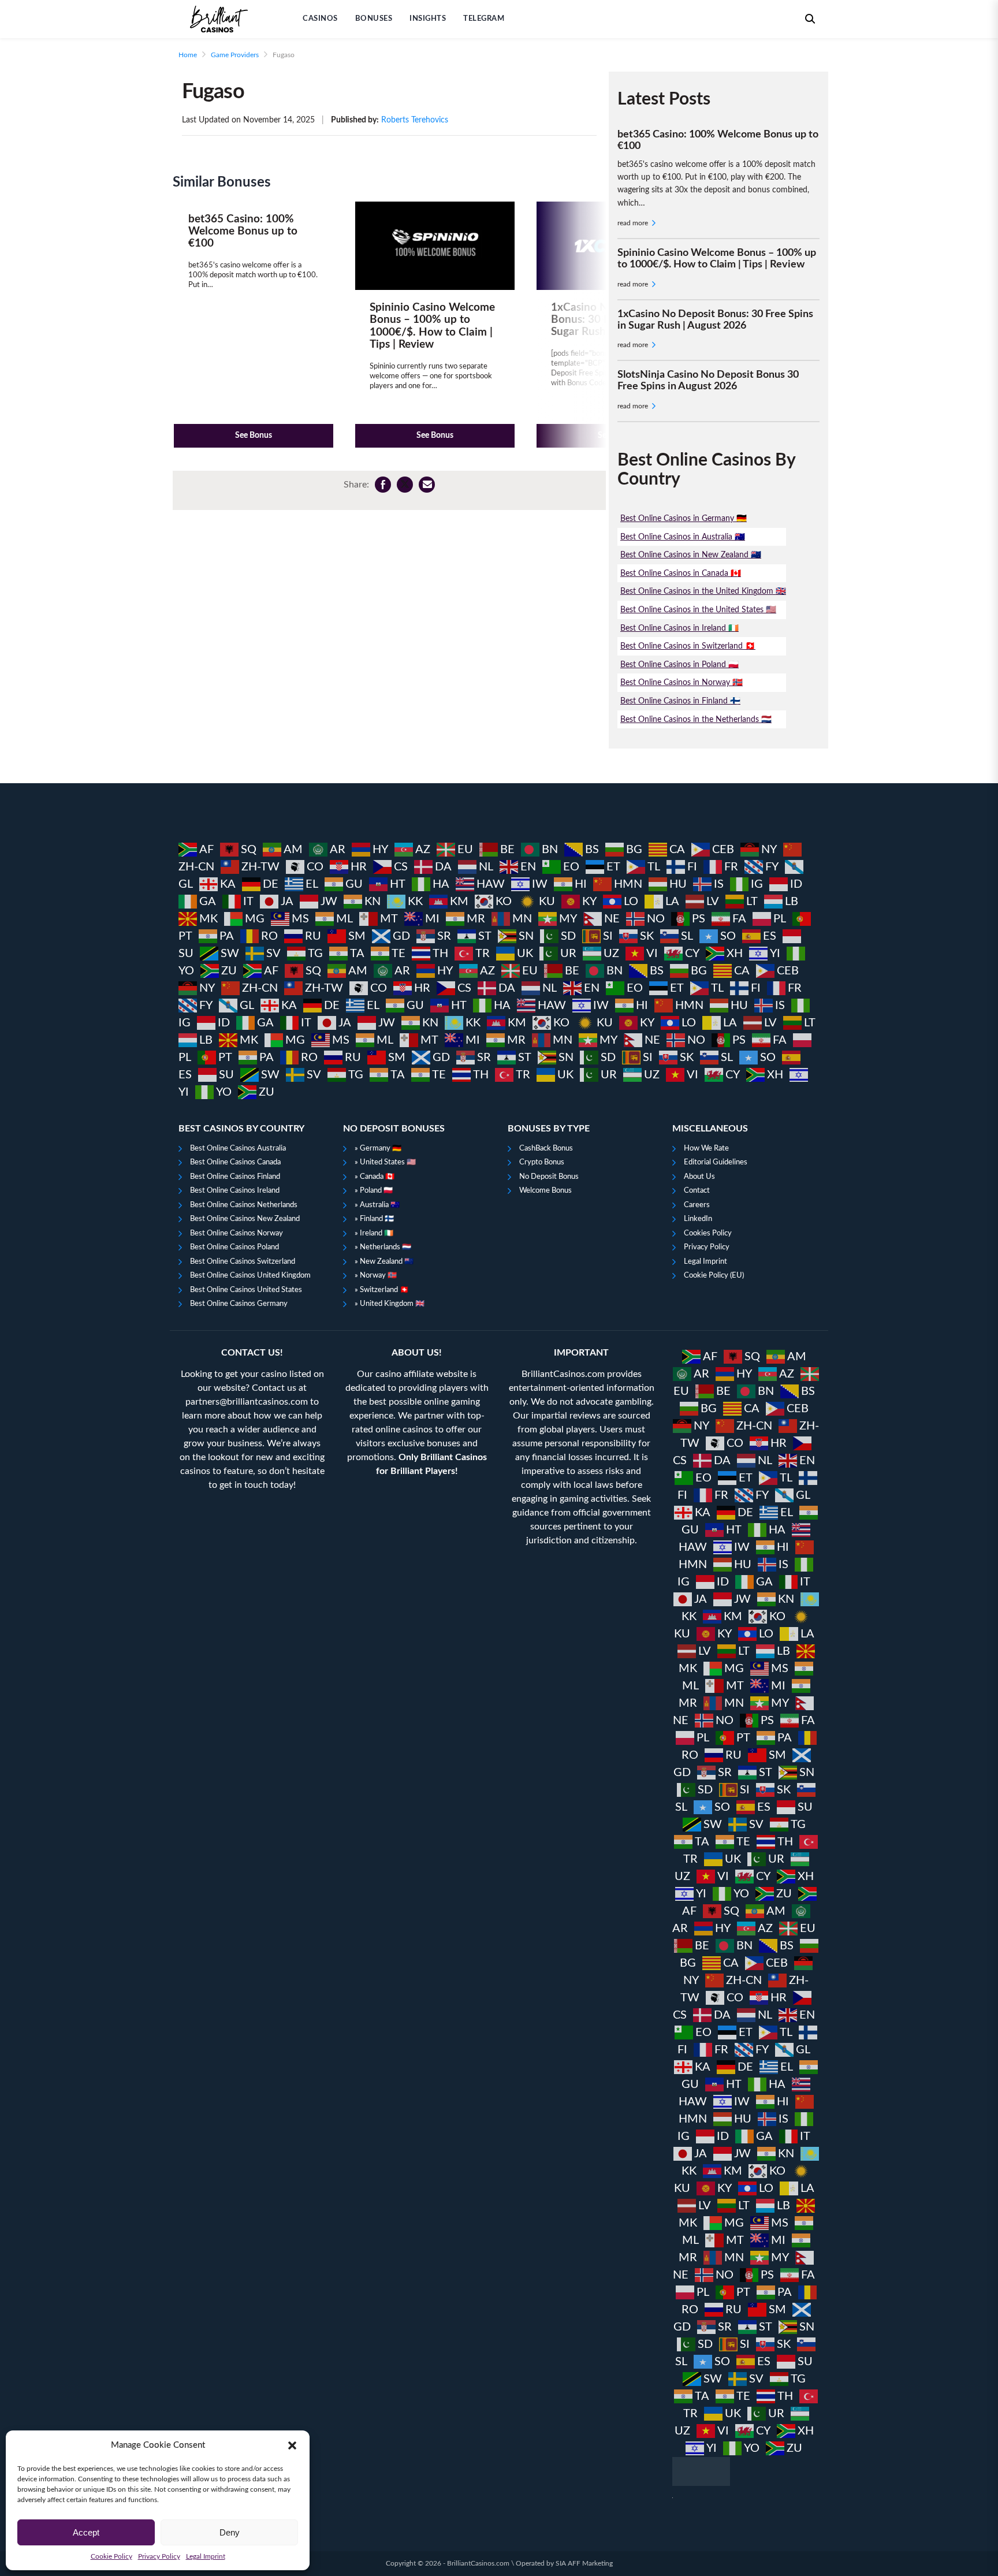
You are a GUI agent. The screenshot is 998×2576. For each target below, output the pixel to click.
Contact (697, 1191)
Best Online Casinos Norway (237, 1233)
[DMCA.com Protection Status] (746, 2471)
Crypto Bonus (542, 1162)
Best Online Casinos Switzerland (243, 1262)
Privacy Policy (159, 2556)
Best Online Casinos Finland (235, 1177)
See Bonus (254, 435)
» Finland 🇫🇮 (374, 1219)
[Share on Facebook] (383, 485)
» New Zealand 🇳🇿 (384, 1262)
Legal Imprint (206, 2556)
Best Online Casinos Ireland (235, 1191)
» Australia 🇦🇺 (377, 1205)
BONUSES (374, 19)
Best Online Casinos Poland (234, 1247)
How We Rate (706, 1149)
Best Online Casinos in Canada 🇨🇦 (681, 573)
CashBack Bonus (546, 1149)
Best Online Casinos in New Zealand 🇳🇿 (691, 555)
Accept (86, 2532)
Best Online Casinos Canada (235, 1162)
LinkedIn (698, 1219)
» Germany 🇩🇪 (378, 1149)
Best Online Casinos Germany (239, 1304)
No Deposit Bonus (549, 1177)
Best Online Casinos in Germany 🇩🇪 (684, 518)
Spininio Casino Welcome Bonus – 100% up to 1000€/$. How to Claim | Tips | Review (717, 259)
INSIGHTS (428, 19)
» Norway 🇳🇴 (376, 1276)
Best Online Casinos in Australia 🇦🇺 (683, 537)
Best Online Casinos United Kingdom (250, 1276)
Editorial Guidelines (716, 1162)
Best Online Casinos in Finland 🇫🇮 (680, 701)
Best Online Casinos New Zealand (245, 1219)
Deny (230, 2532)
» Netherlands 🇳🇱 (383, 1247)
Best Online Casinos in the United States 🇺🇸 (698, 610)
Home (188, 55)
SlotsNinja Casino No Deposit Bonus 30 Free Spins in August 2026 (708, 381)
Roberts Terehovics (415, 120)
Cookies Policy (708, 1233)
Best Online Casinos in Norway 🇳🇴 (682, 682)
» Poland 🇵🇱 (374, 1191)
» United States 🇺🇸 (385, 1162)
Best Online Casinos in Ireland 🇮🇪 (679, 628)
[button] (292, 2445)
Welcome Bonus (545, 1191)
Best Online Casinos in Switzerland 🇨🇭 (688, 646)
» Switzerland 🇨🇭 (382, 1290)
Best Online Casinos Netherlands (244, 1205)
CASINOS (320, 19)
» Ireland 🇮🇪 (374, 1233)
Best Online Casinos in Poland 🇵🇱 (679, 665)
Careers (697, 1205)
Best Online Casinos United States (246, 1290)
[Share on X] (405, 485)
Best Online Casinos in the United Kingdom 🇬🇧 (703, 591)
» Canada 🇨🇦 (375, 1177)
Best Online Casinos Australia (238, 1149)
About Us (699, 1177)
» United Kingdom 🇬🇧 (390, 1304)
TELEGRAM (484, 19)
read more (634, 223)
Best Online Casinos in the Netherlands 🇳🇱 (696, 719)
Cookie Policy (111, 2556)
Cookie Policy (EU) (714, 1276)
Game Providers (235, 55)
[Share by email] (427, 485)
